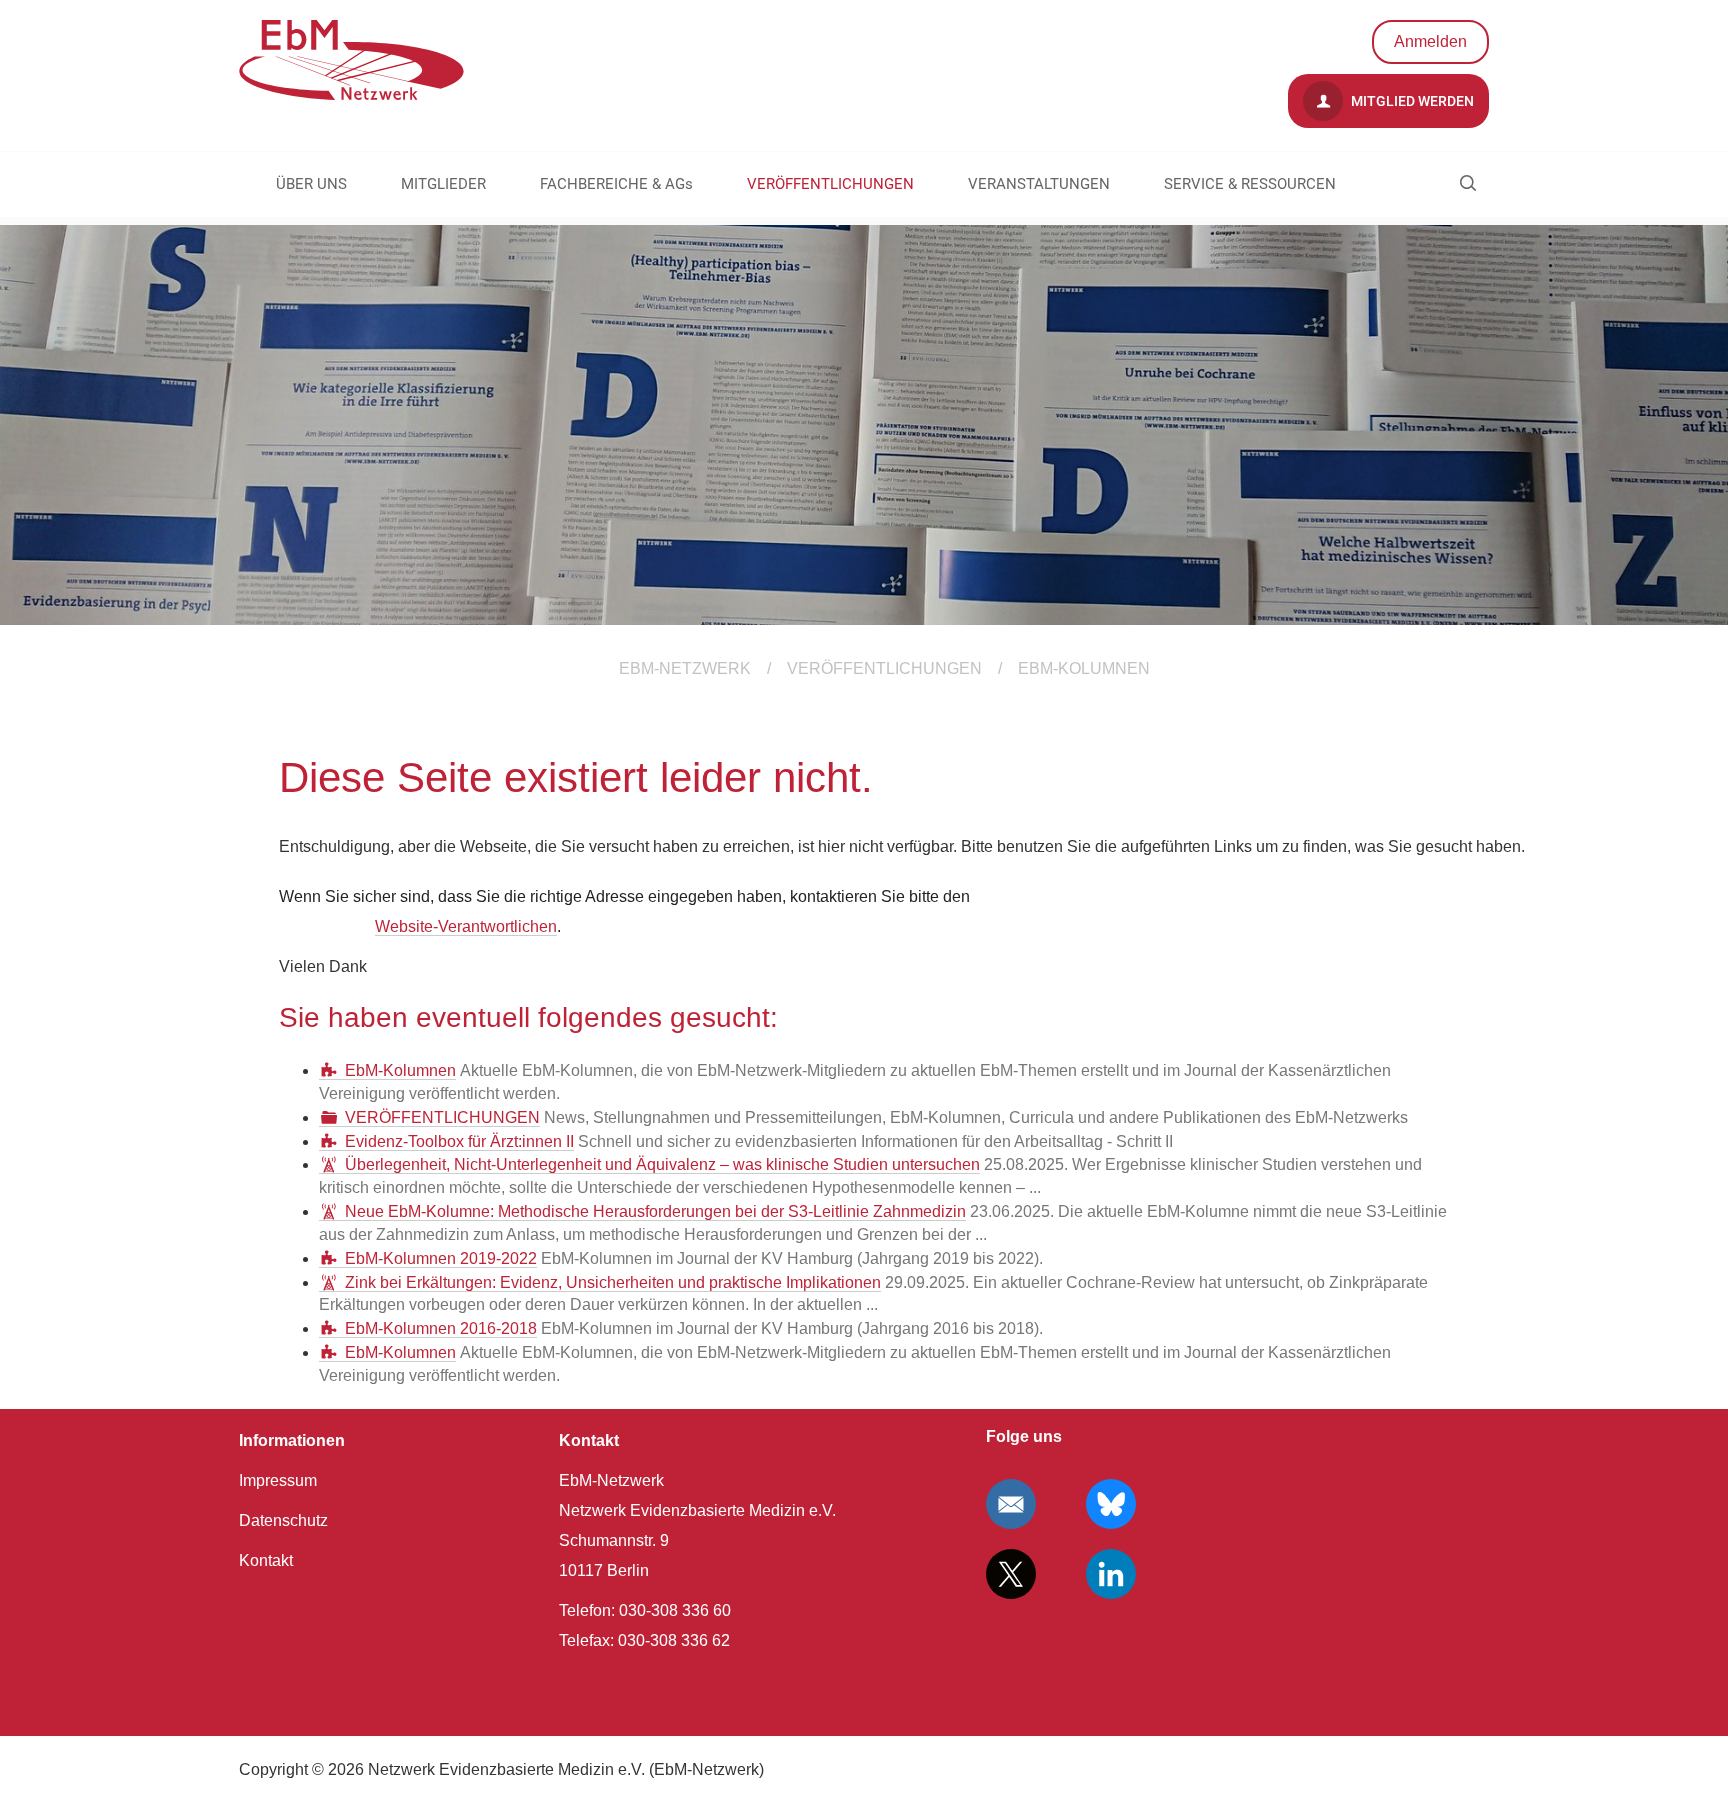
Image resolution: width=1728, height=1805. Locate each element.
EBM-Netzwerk (685, 668)
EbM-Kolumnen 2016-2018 (441, 1328)
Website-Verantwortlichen (466, 926)
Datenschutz (283, 1520)
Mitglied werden (1411, 101)
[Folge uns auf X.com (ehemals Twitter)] (1011, 1574)
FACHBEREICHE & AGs (616, 184)
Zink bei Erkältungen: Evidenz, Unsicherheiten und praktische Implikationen (613, 1282)
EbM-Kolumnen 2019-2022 (441, 1258)
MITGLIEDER (443, 184)
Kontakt (266, 1560)
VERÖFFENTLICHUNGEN (830, 184)
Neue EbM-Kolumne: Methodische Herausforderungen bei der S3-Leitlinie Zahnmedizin (655, 1211)
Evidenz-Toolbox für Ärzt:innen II (459, 1141)
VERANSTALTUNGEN (1039, 184)
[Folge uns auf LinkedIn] (1111, 1574)
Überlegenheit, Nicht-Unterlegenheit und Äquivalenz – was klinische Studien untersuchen (662, 1164)
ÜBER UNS (311, 184)
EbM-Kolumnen (400, 1070)
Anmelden (1430, 41)
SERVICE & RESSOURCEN (1250, 184)
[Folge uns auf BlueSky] (1111, 1504)
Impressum (278, 1480)
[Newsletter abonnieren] (1011, 1504)
